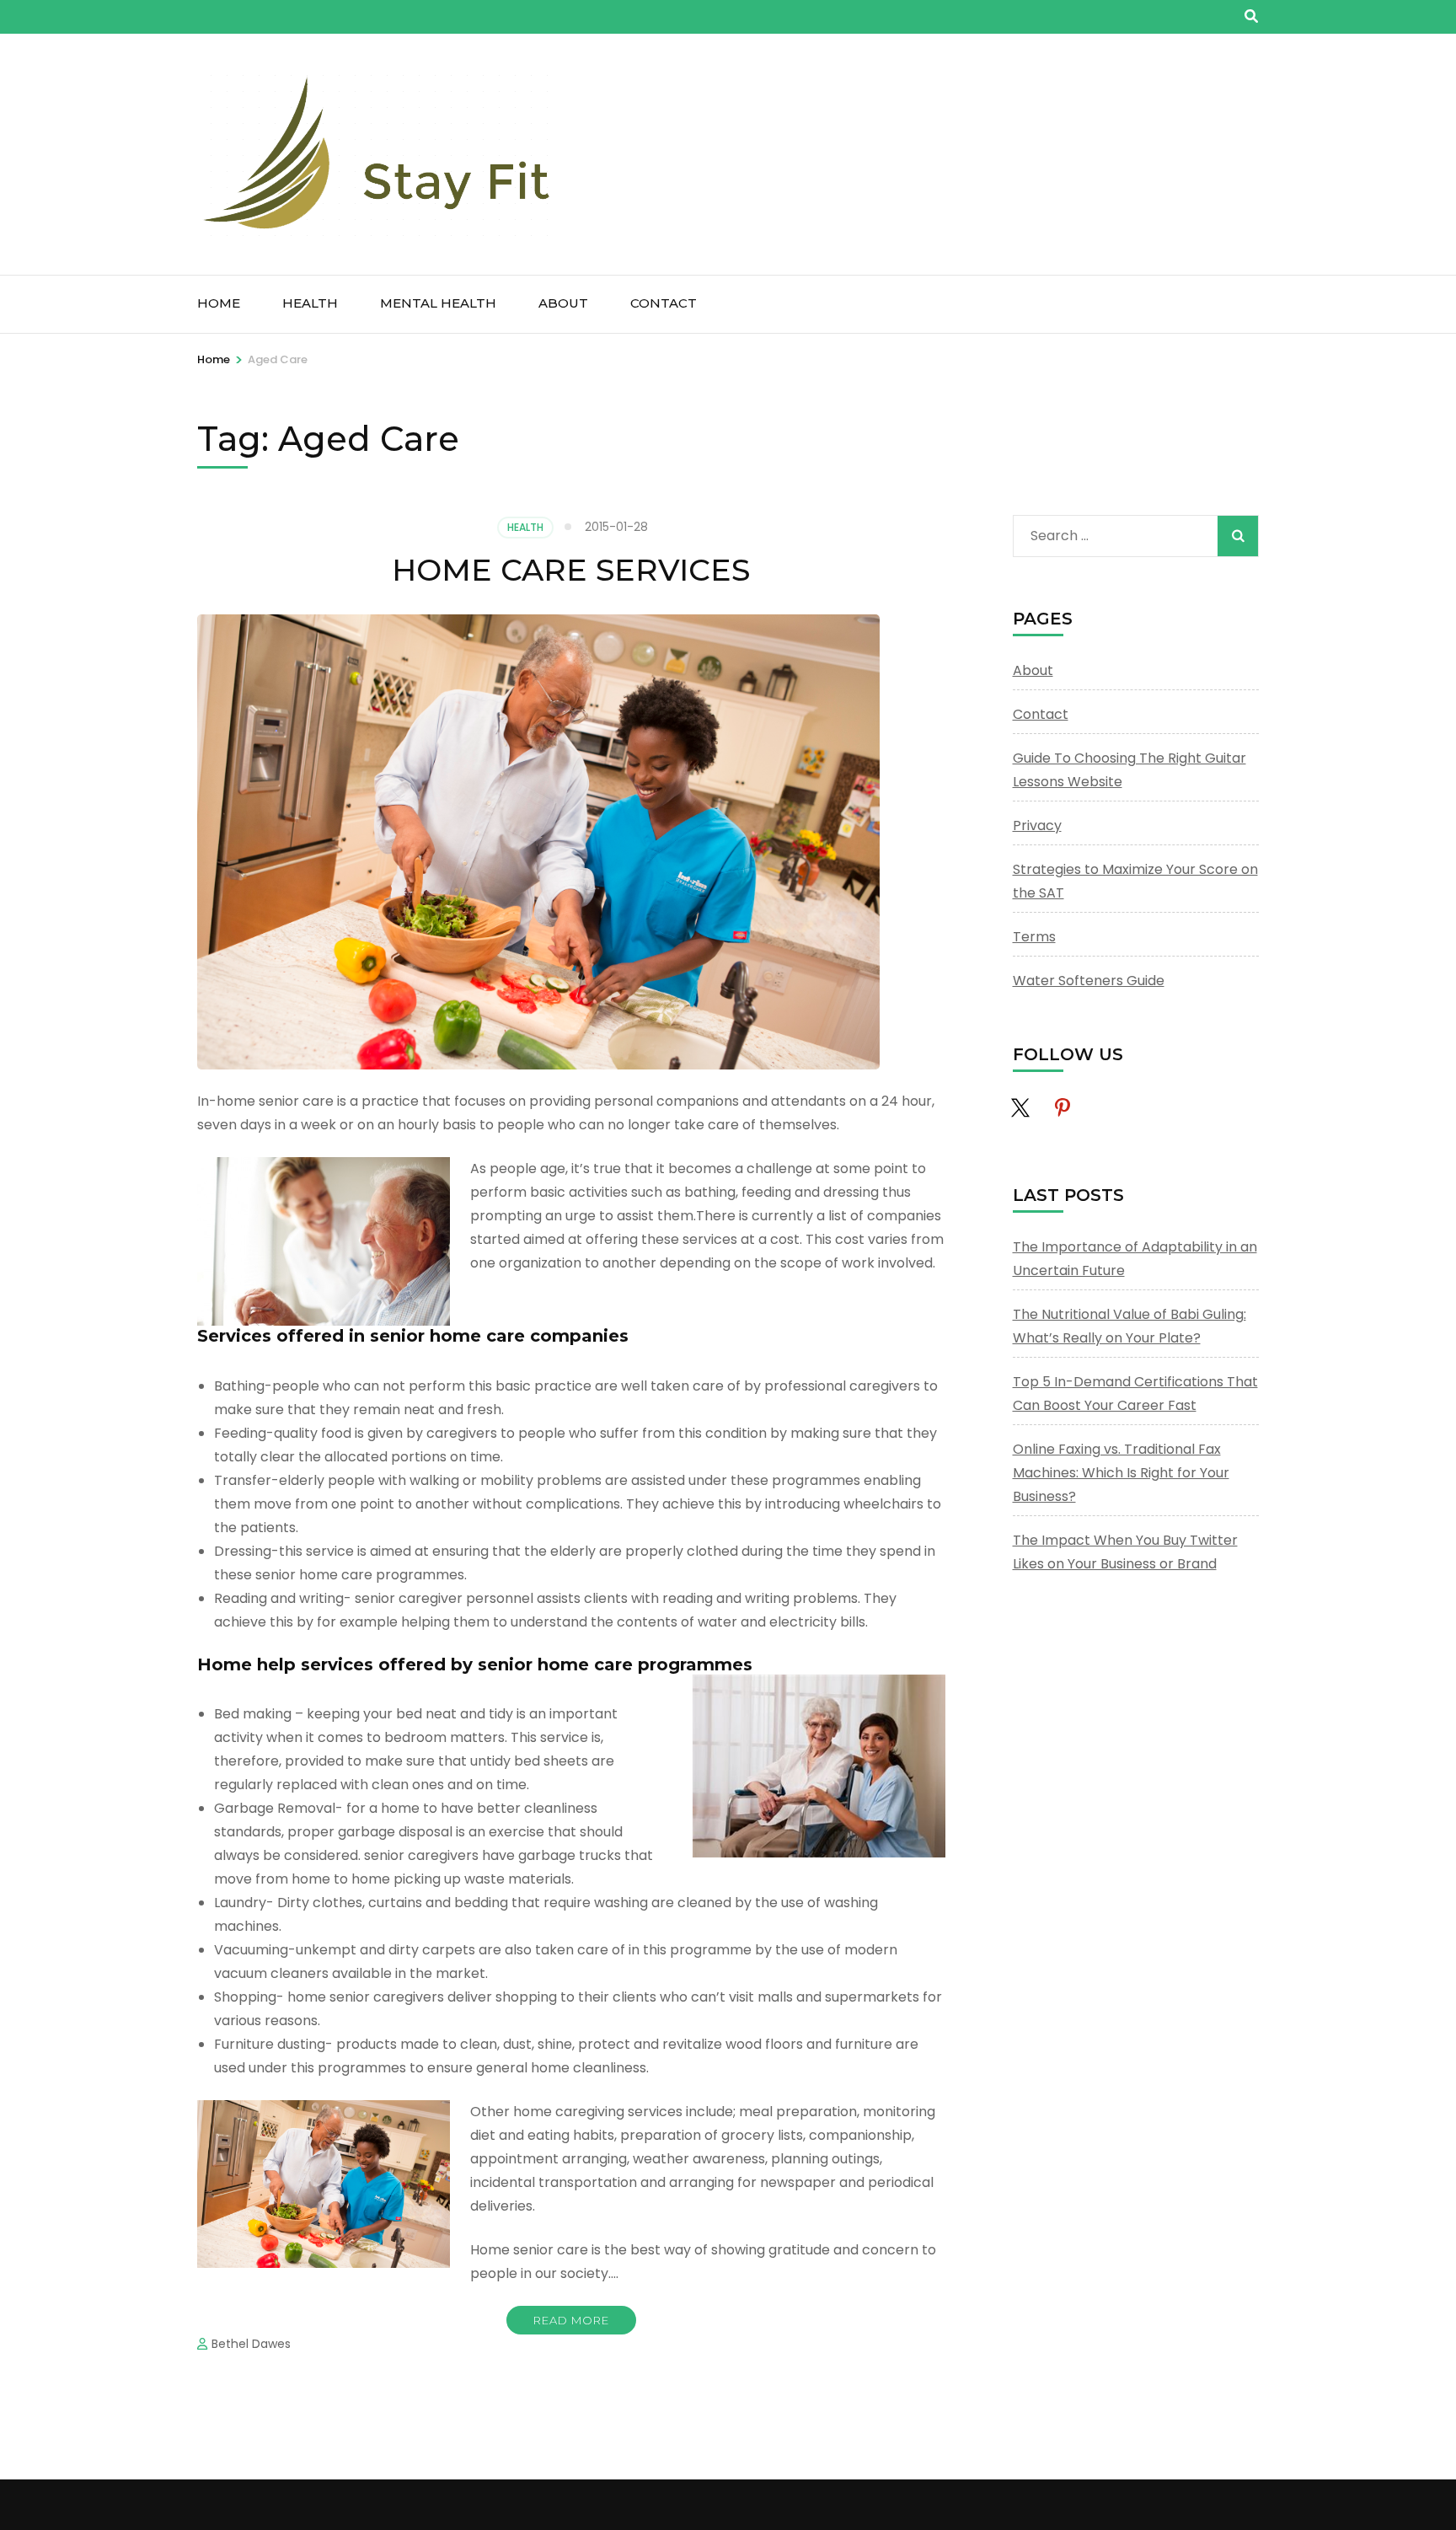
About (563, 303)
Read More (571, 2320)
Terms (1034, 937)
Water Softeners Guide (1089, 981)
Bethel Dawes (251, 2344)
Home (219, 303)
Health (310, 303)
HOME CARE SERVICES (571, 570)
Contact (664, 303)
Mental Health (438, 303)
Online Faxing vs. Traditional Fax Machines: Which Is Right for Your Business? (1121, 1473)
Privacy (1037, 825)
